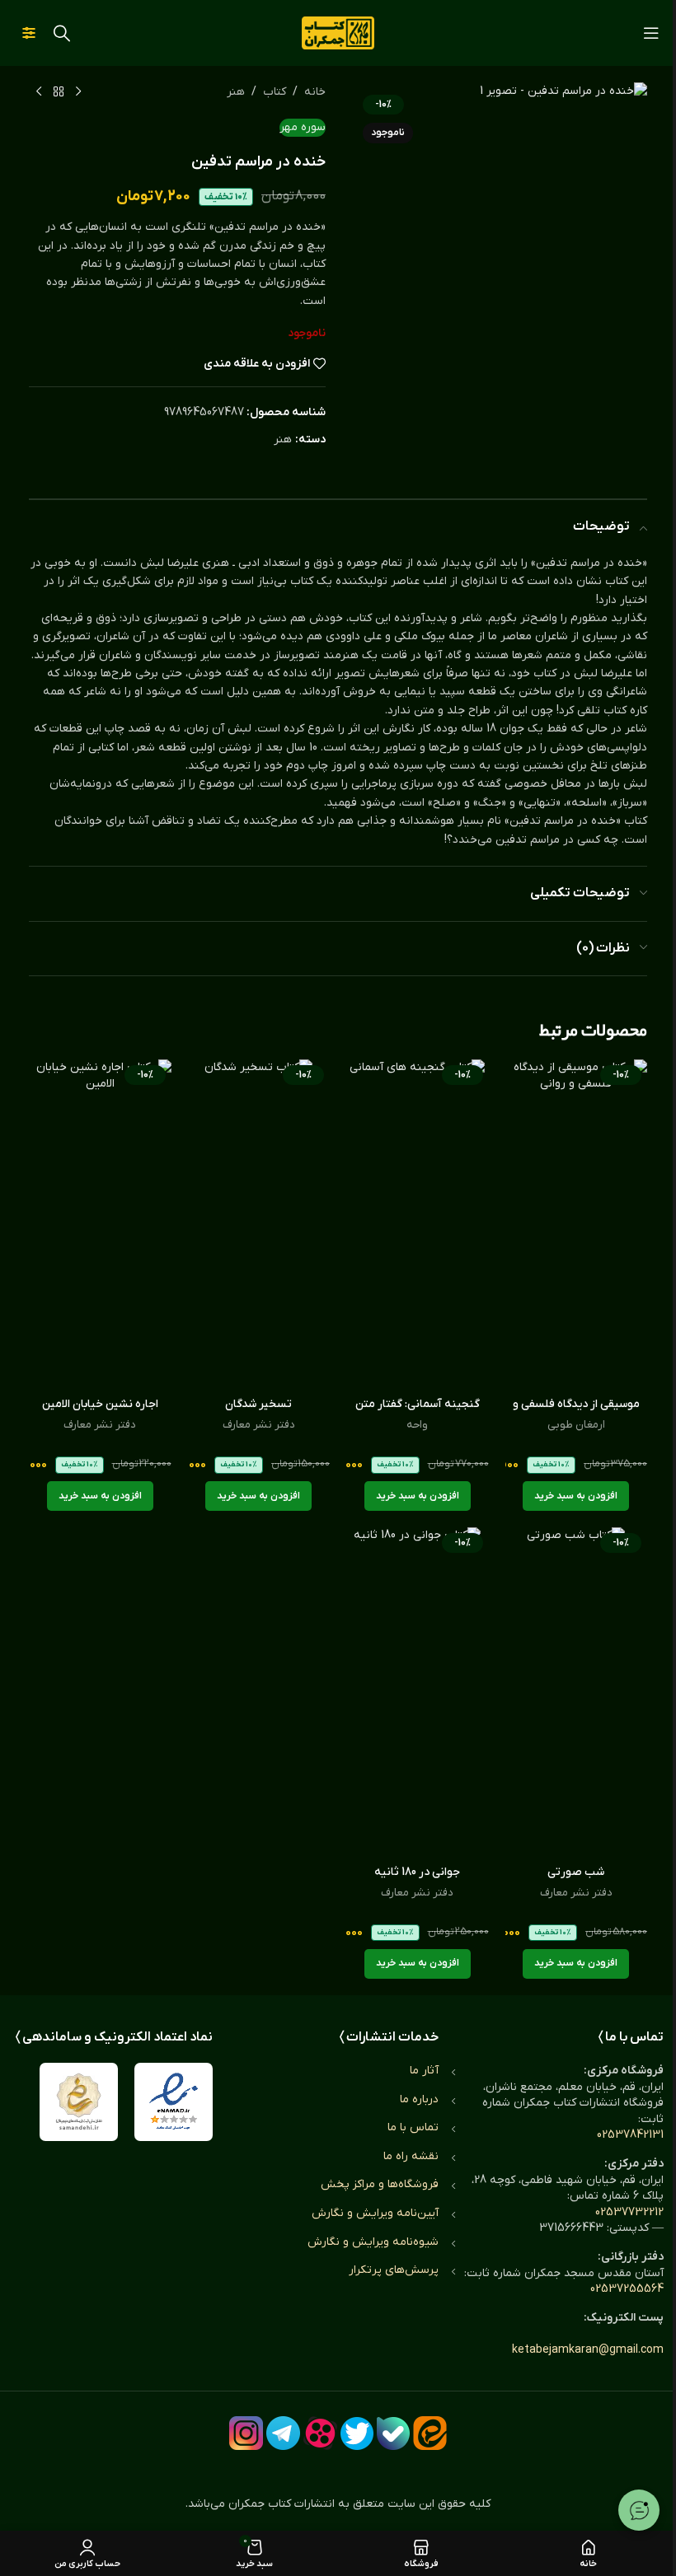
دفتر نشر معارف (259, 1425)
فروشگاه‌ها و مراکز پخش (380, 2184)
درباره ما (419, 2099)
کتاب (275, 92)
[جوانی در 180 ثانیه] (418, 1692)
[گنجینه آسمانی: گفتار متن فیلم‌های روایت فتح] (418, 1224)
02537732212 (629, 2212)
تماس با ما (413, 2127)
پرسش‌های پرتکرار (394, 2270)
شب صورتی (576, 1872)
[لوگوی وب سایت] (338, 33)
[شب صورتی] (577, 1692)
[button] (576, 1496)
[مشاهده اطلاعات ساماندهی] (79, 2102)
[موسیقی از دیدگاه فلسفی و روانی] (577, 1224)
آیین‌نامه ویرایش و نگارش (375, 2213)
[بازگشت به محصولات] (59, 92)
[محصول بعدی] (39, 92)
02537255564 (627, 2289)
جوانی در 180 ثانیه (417, 1872)
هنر (236, 92)
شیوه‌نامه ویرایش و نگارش (373, 2242)
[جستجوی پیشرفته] (29, 33)
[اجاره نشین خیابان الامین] (100, 1224)
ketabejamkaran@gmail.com (588, 2350)
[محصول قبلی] (78, 92)
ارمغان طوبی (576, 1425)
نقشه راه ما (411, 2156)
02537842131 (630, 2135)
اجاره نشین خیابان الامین (100, 1404)
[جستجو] (62, 33)
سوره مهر (303, 127)
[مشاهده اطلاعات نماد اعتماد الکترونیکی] (174, 2102)
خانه (315, 92)
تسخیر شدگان (258, 1404)
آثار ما (424, 2071)
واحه (417, 1425)
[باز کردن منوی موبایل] (651, 33)
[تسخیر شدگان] (259, 1224)
